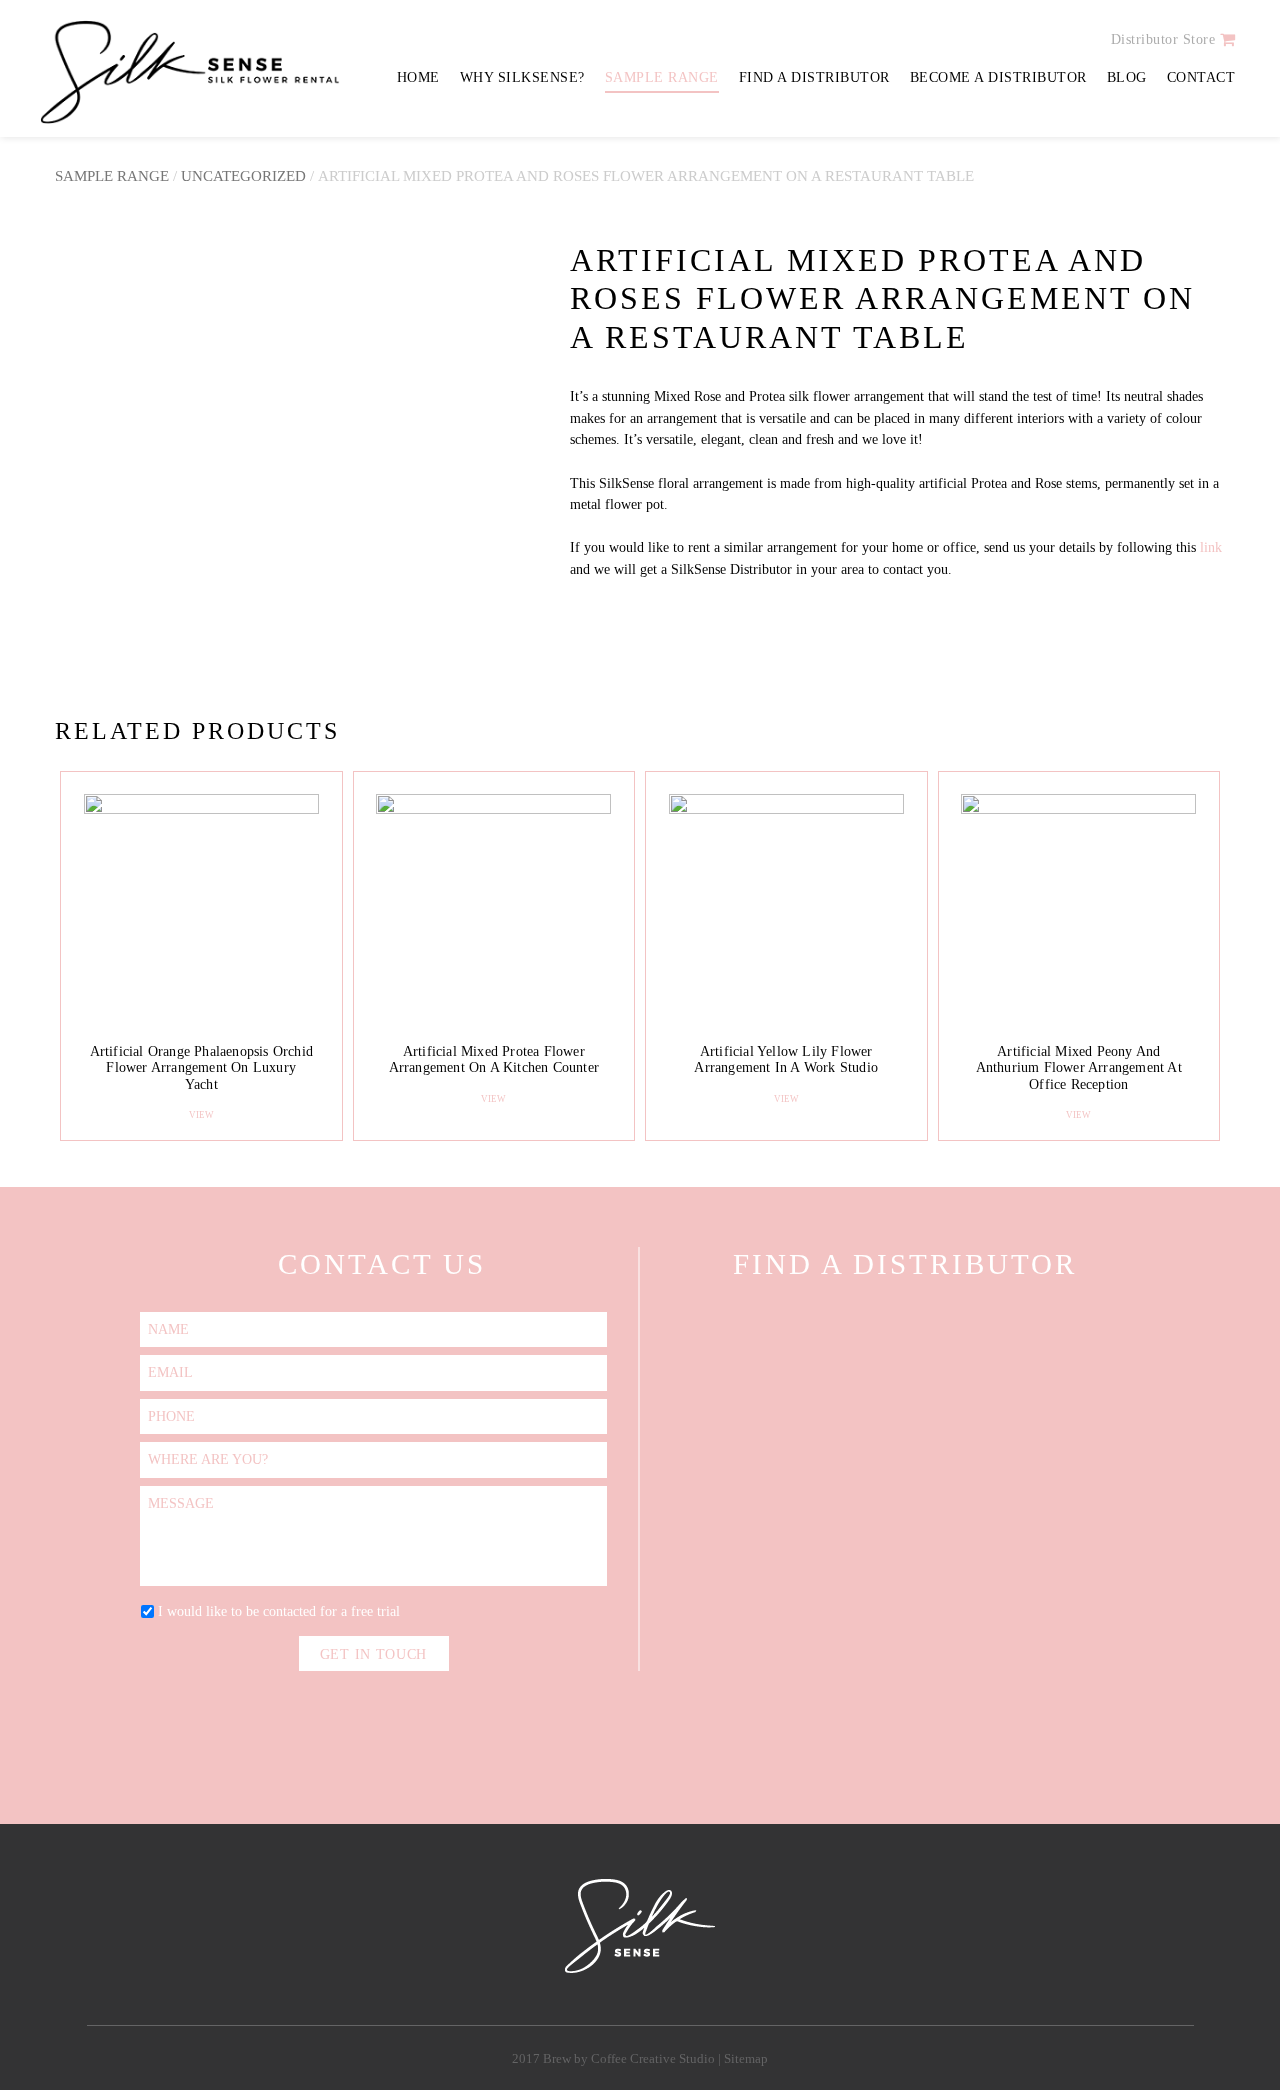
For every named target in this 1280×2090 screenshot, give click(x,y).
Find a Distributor (814, 77)
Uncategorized (243, 176)
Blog (1127, 77)
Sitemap (746, 2059)
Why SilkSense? (522, 77)
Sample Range (662, 77)
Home (418, 77)
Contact (1201, 77)
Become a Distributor (998, 77)
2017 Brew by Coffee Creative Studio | (618, 2059)
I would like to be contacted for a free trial (279, 1611)
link (1211, 547)
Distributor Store (1163, 39)
